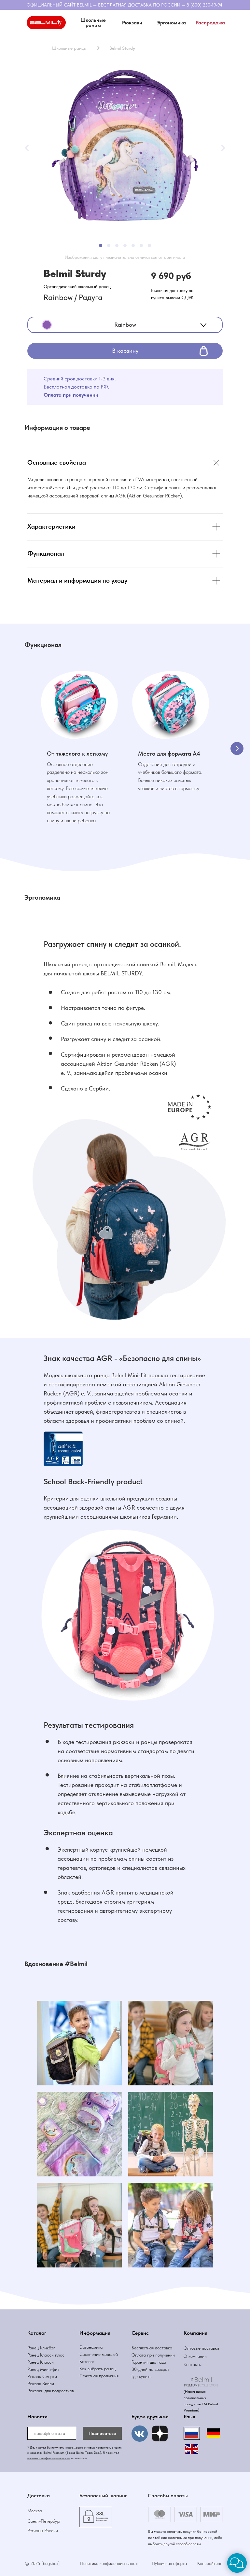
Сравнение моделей (99, 2354)
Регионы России (43, 2530)
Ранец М (36, 2369)
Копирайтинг (209, 2563)
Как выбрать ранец (97, 2369)
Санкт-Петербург (44, 2521)
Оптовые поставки (201, 2348)
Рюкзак (35, 2384)
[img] (160, 2434)
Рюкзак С (36, 2376)
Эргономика (91, 2347)
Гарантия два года (149, 2362)
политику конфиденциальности (49, 2458)
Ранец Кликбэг (41, 2348)
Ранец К (35, 2355)
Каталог (87, 2361)
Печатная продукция (99, 2376)
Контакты (193, 2364)
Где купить (141, 2376)
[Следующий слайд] (237, 748)
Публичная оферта (169, 2563)
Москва (35, 2511)
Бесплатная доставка (152, 2348)
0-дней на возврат (152, 2369)
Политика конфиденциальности (110, 2563)
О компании (195, 2356)
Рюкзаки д (37, 2391)
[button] (132, 23)
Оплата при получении (153, 2355)
